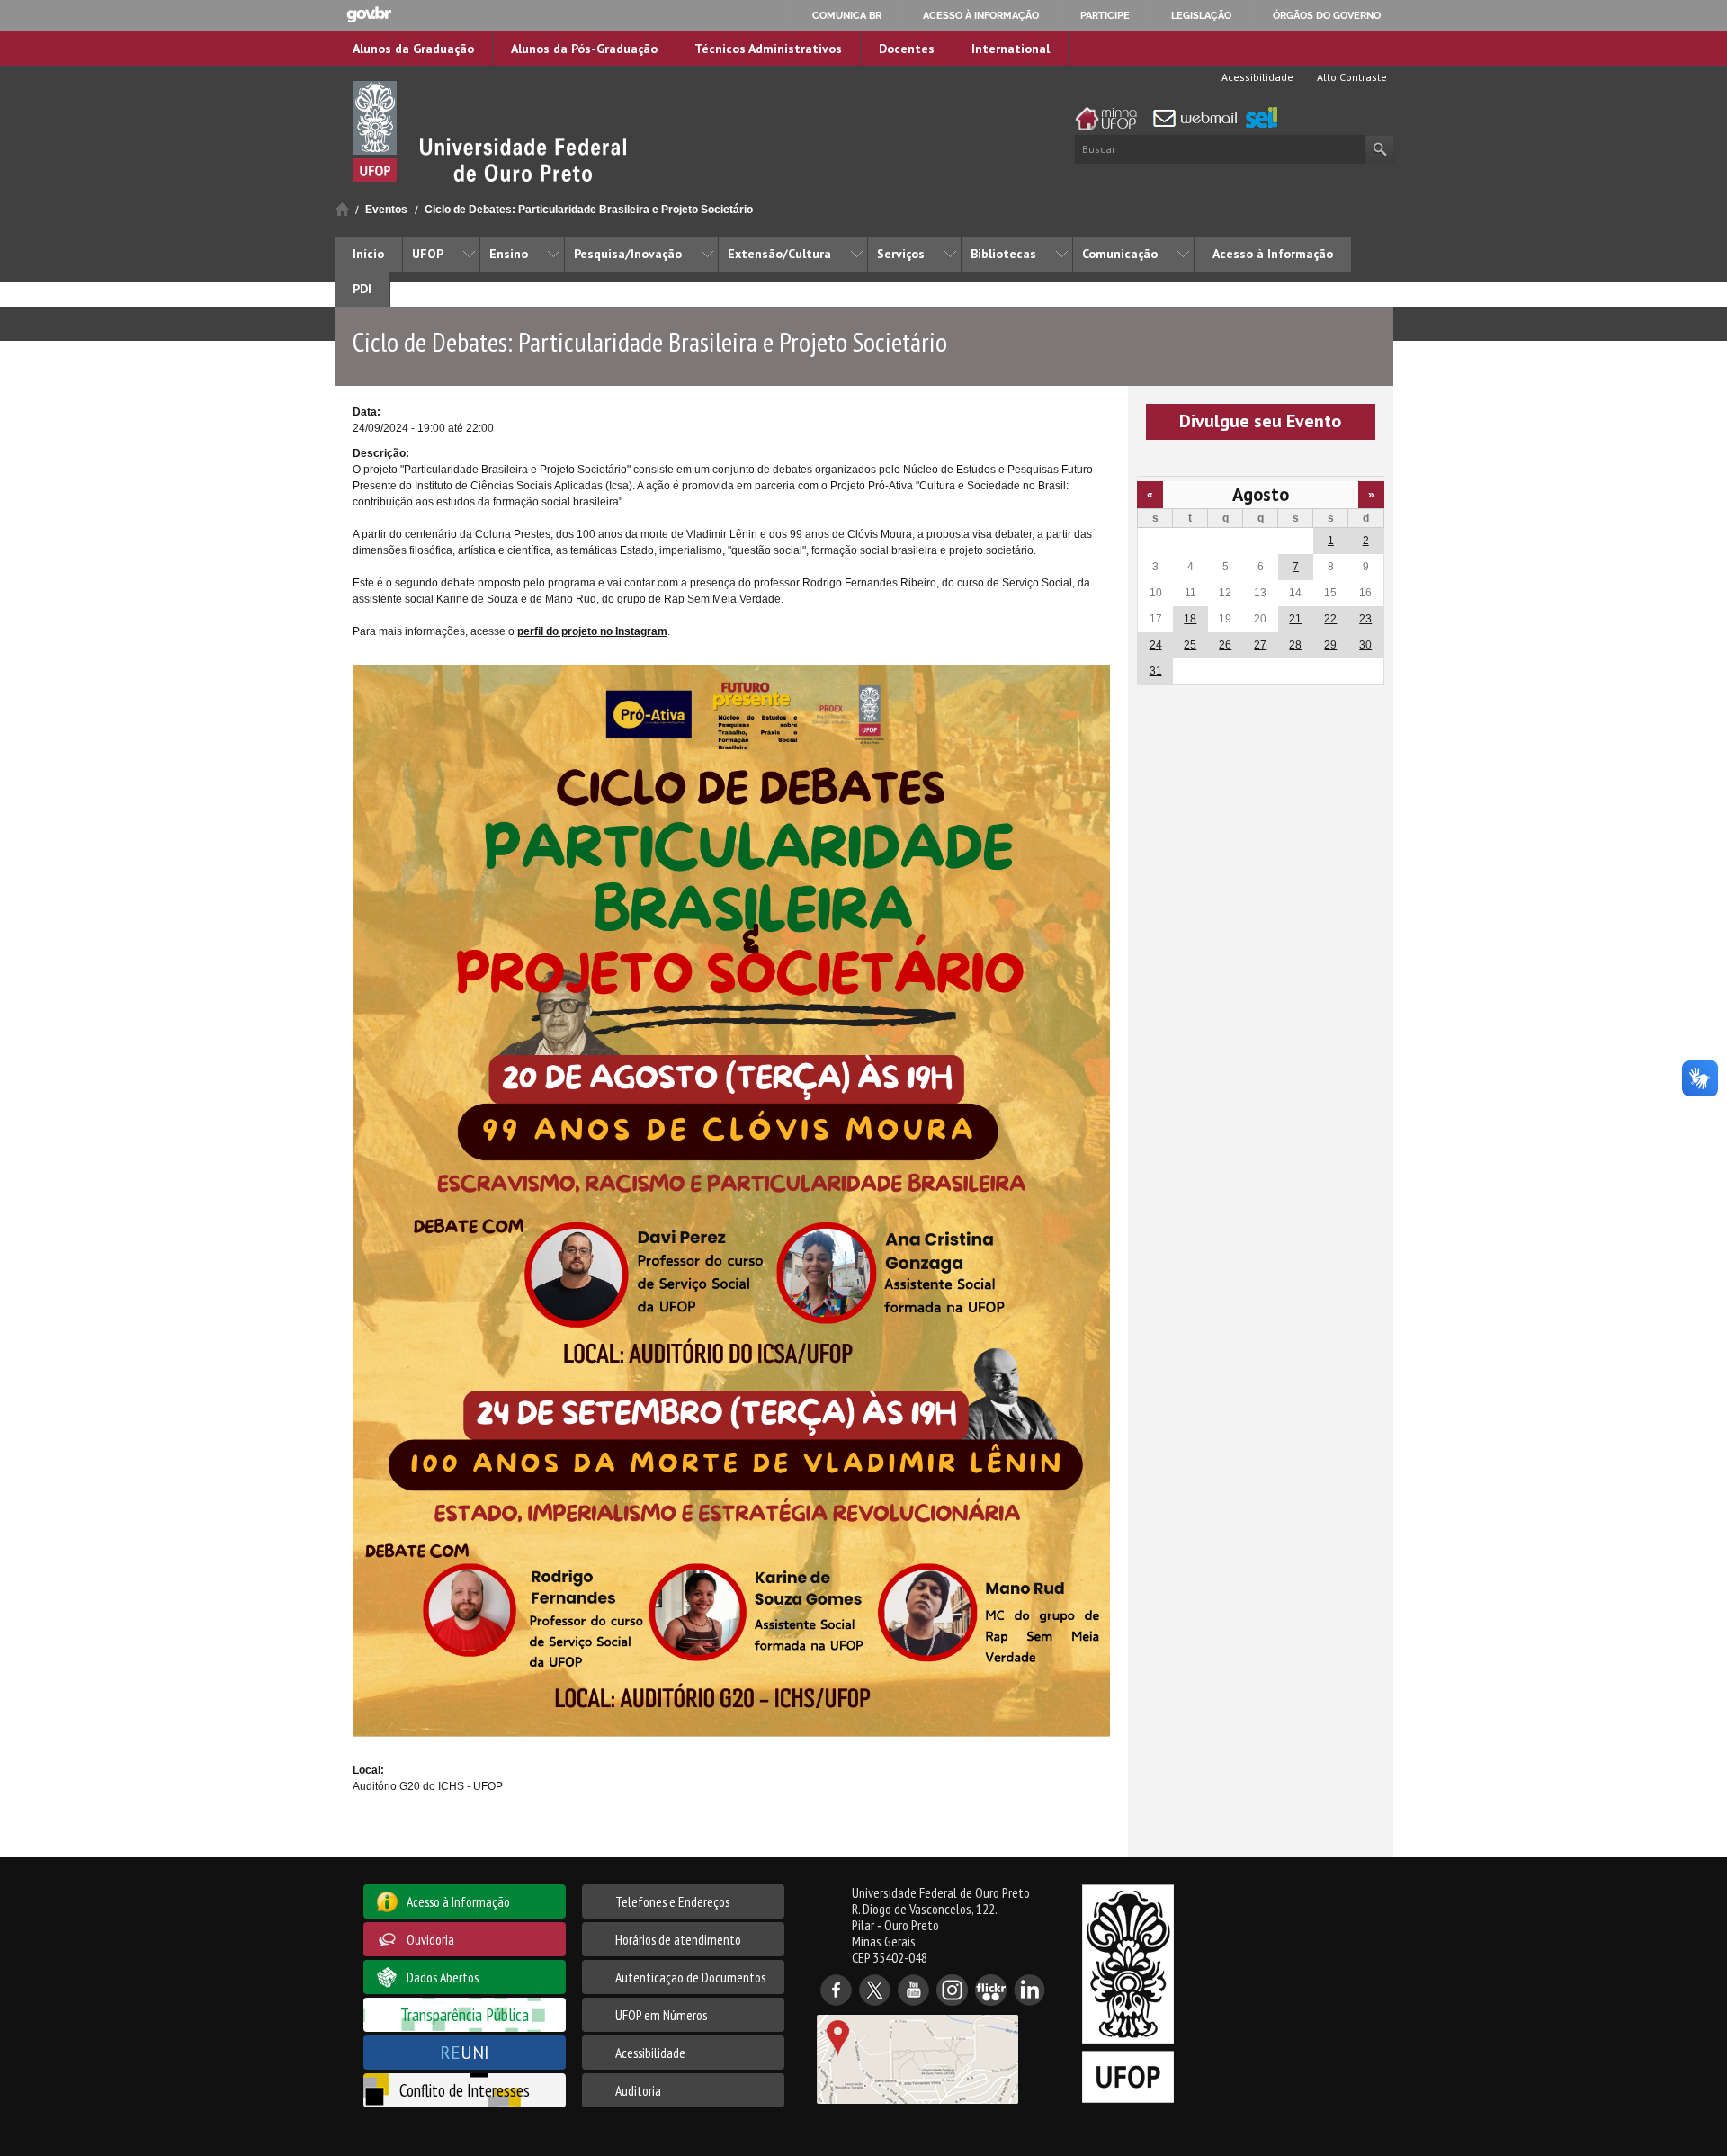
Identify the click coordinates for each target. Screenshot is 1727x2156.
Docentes (907, 49)
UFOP (428, 254)
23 (1365, 619)
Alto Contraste (1351, 77)
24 (1156, 645)
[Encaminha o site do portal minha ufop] (1111, 119)
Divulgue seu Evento (1260, 421)
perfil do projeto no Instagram (592, 631)
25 (1190, 645)
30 (1365, 645)
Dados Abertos (443, 1977)
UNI (465, 2052)
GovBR (369, 15)
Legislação (1201, 15)
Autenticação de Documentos (690, 1977)
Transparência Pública (465, 2014)
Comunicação (1120, 254)
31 (1156, 671)
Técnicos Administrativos (768, 49)
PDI (362, 289)
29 (1330, 645)
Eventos (386, 210)
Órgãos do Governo (1327, 15)
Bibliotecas (1003, 254)
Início (342, 209)
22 (1330, 619)
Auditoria (638, 2090)
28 (1295, 645)
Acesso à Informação (1273, 254)
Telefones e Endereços (672, 1901)
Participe (1105, 15)
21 (1295, 619)
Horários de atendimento (678, 1939)
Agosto (1261, 494)
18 (1190, 619)
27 (1260, 645)
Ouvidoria (430, 1939)
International (1011, 49)
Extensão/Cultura (779, 254)
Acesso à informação (981, 15)
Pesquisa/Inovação (628, 254)
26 (1225, 645)
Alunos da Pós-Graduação (584, 49)
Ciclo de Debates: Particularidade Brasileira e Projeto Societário (589, 210)
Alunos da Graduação (413, 49)
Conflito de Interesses (465, 2090)
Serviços (901, 254)
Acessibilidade (1256, 77)
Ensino (509, 254)
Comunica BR (847, 15)
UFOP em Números (661, 2015)
